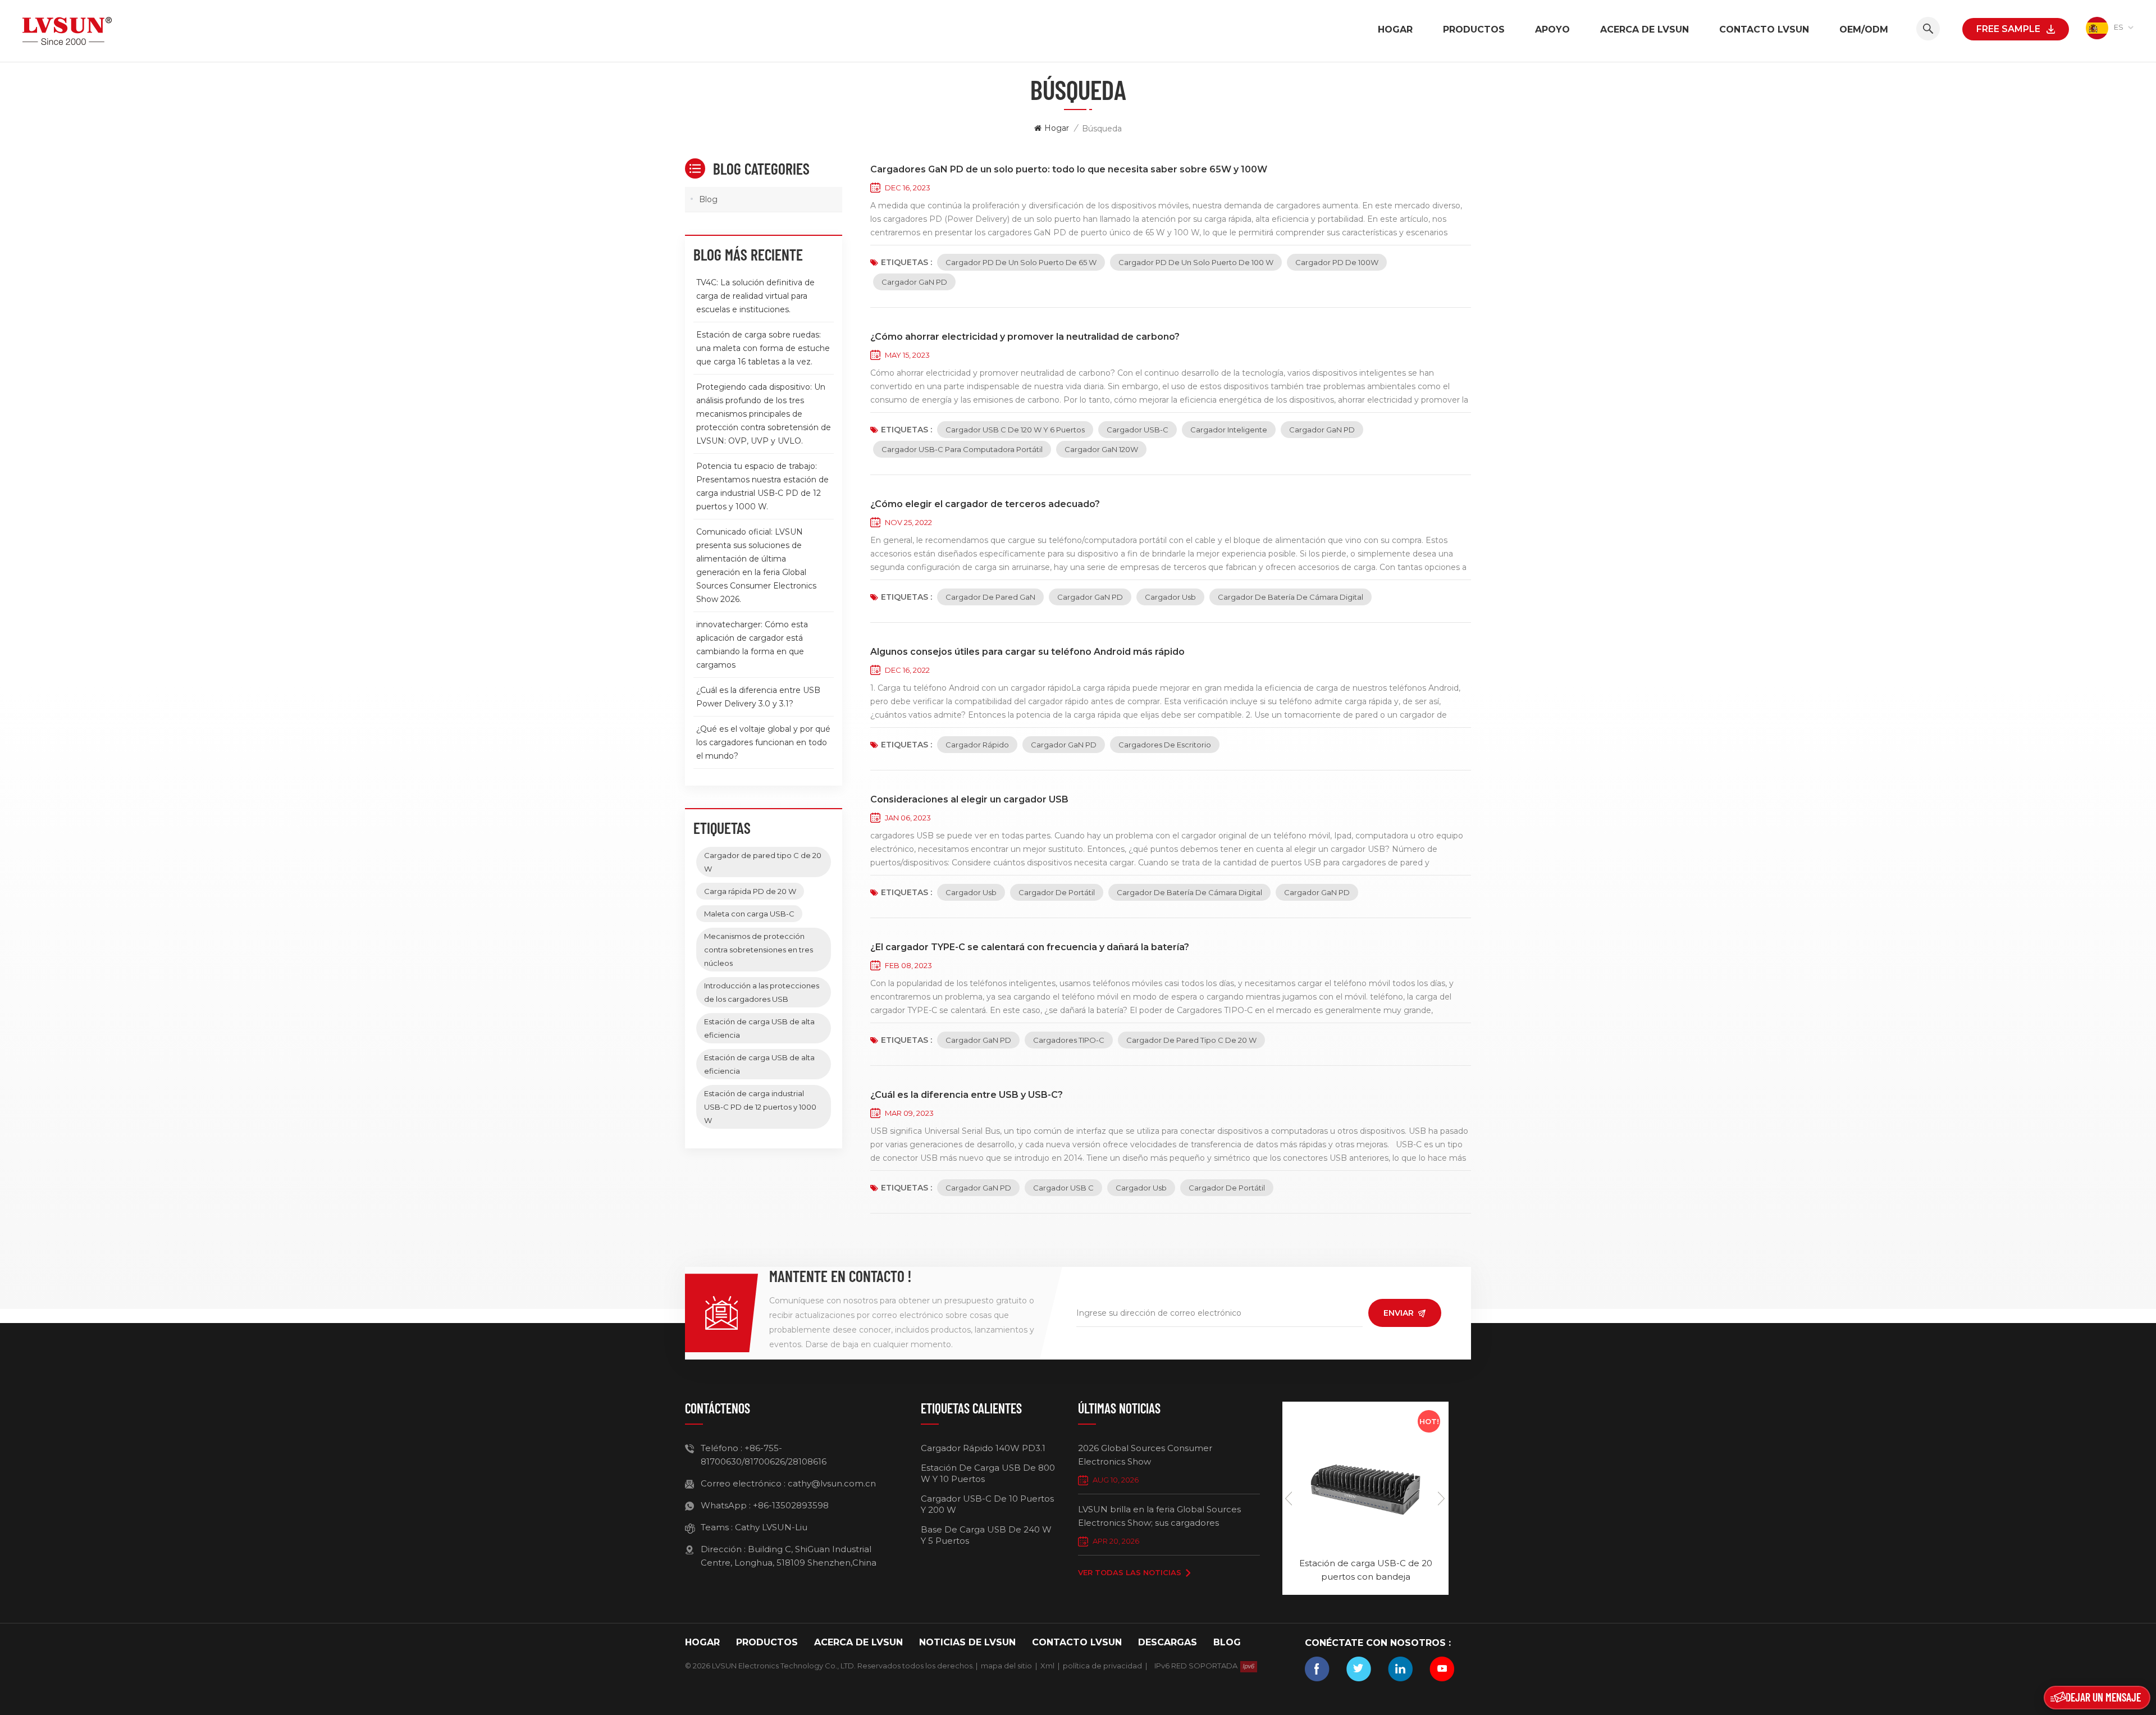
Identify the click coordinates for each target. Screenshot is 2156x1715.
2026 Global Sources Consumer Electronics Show (1145, 1455)
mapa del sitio (1006, 1666)
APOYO (1552, 29)
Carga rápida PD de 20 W (750, 891)
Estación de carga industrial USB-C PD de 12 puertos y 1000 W (760, 1107)
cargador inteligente (1229, 430)
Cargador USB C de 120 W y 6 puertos (1015, 430)
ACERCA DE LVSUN (1645, 29)
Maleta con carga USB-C (749, 914)
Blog (708, 199)
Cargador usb (1170, 597)
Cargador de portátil (1057, 892)
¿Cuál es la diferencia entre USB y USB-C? (967, 1095)
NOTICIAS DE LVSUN (967, 1642)
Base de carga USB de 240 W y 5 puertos (986, 1535)
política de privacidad (1102, 1666)
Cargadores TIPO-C (1069, 1040)
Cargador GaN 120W (1101, 449)
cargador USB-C (1138, 430)
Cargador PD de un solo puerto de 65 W (1021, 262)
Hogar (1395, 29)
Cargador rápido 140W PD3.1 (983, 1448)
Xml (1047, 1666)
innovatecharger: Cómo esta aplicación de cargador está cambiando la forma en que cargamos (752, 645)
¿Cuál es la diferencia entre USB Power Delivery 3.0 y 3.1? (758, 697)
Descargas (1168, 1642)
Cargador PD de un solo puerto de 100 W (1196, 262)
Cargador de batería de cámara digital (1291, 597)
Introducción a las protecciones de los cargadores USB (762, 992)
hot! (1429, 1421)
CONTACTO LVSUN (1764, 29)
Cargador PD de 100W (1337, 262)
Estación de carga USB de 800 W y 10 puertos (988, 1473)
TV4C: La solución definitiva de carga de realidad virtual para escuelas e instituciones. (755, 296)
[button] (1442, 1498)
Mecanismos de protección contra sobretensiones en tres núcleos (759, 950)
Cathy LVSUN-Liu (771, 1527)
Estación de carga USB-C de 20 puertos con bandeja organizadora (1366, 1571)
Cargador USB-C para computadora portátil (962, 449)
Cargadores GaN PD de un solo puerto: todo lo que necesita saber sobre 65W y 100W (1069, 169)
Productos (1474, 29)
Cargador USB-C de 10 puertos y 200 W (987, 1504)
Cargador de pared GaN (990, 597)
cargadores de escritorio (1165, 745)
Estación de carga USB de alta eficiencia (759, 1028)
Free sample (2008, 29)
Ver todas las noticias (1130, 1572)
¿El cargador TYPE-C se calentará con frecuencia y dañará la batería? (1030, 947)
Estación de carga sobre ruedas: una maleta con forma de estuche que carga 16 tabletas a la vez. (763, 348)
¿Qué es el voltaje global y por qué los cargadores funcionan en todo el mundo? (763, 742)
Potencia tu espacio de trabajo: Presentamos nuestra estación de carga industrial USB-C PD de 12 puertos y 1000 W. (762, 486)
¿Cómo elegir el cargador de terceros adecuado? (985, 504)
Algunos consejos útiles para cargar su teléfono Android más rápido (1027, 652)
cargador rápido (977, 745)
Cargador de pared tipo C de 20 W (1191, 1040)
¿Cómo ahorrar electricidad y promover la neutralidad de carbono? (1025, 337)
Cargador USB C (1063, 1188)
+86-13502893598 (791, 1505)
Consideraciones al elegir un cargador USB (969, 799)
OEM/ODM (1864, 29)
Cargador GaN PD (914, 282)
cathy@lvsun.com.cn (832, 1483)
